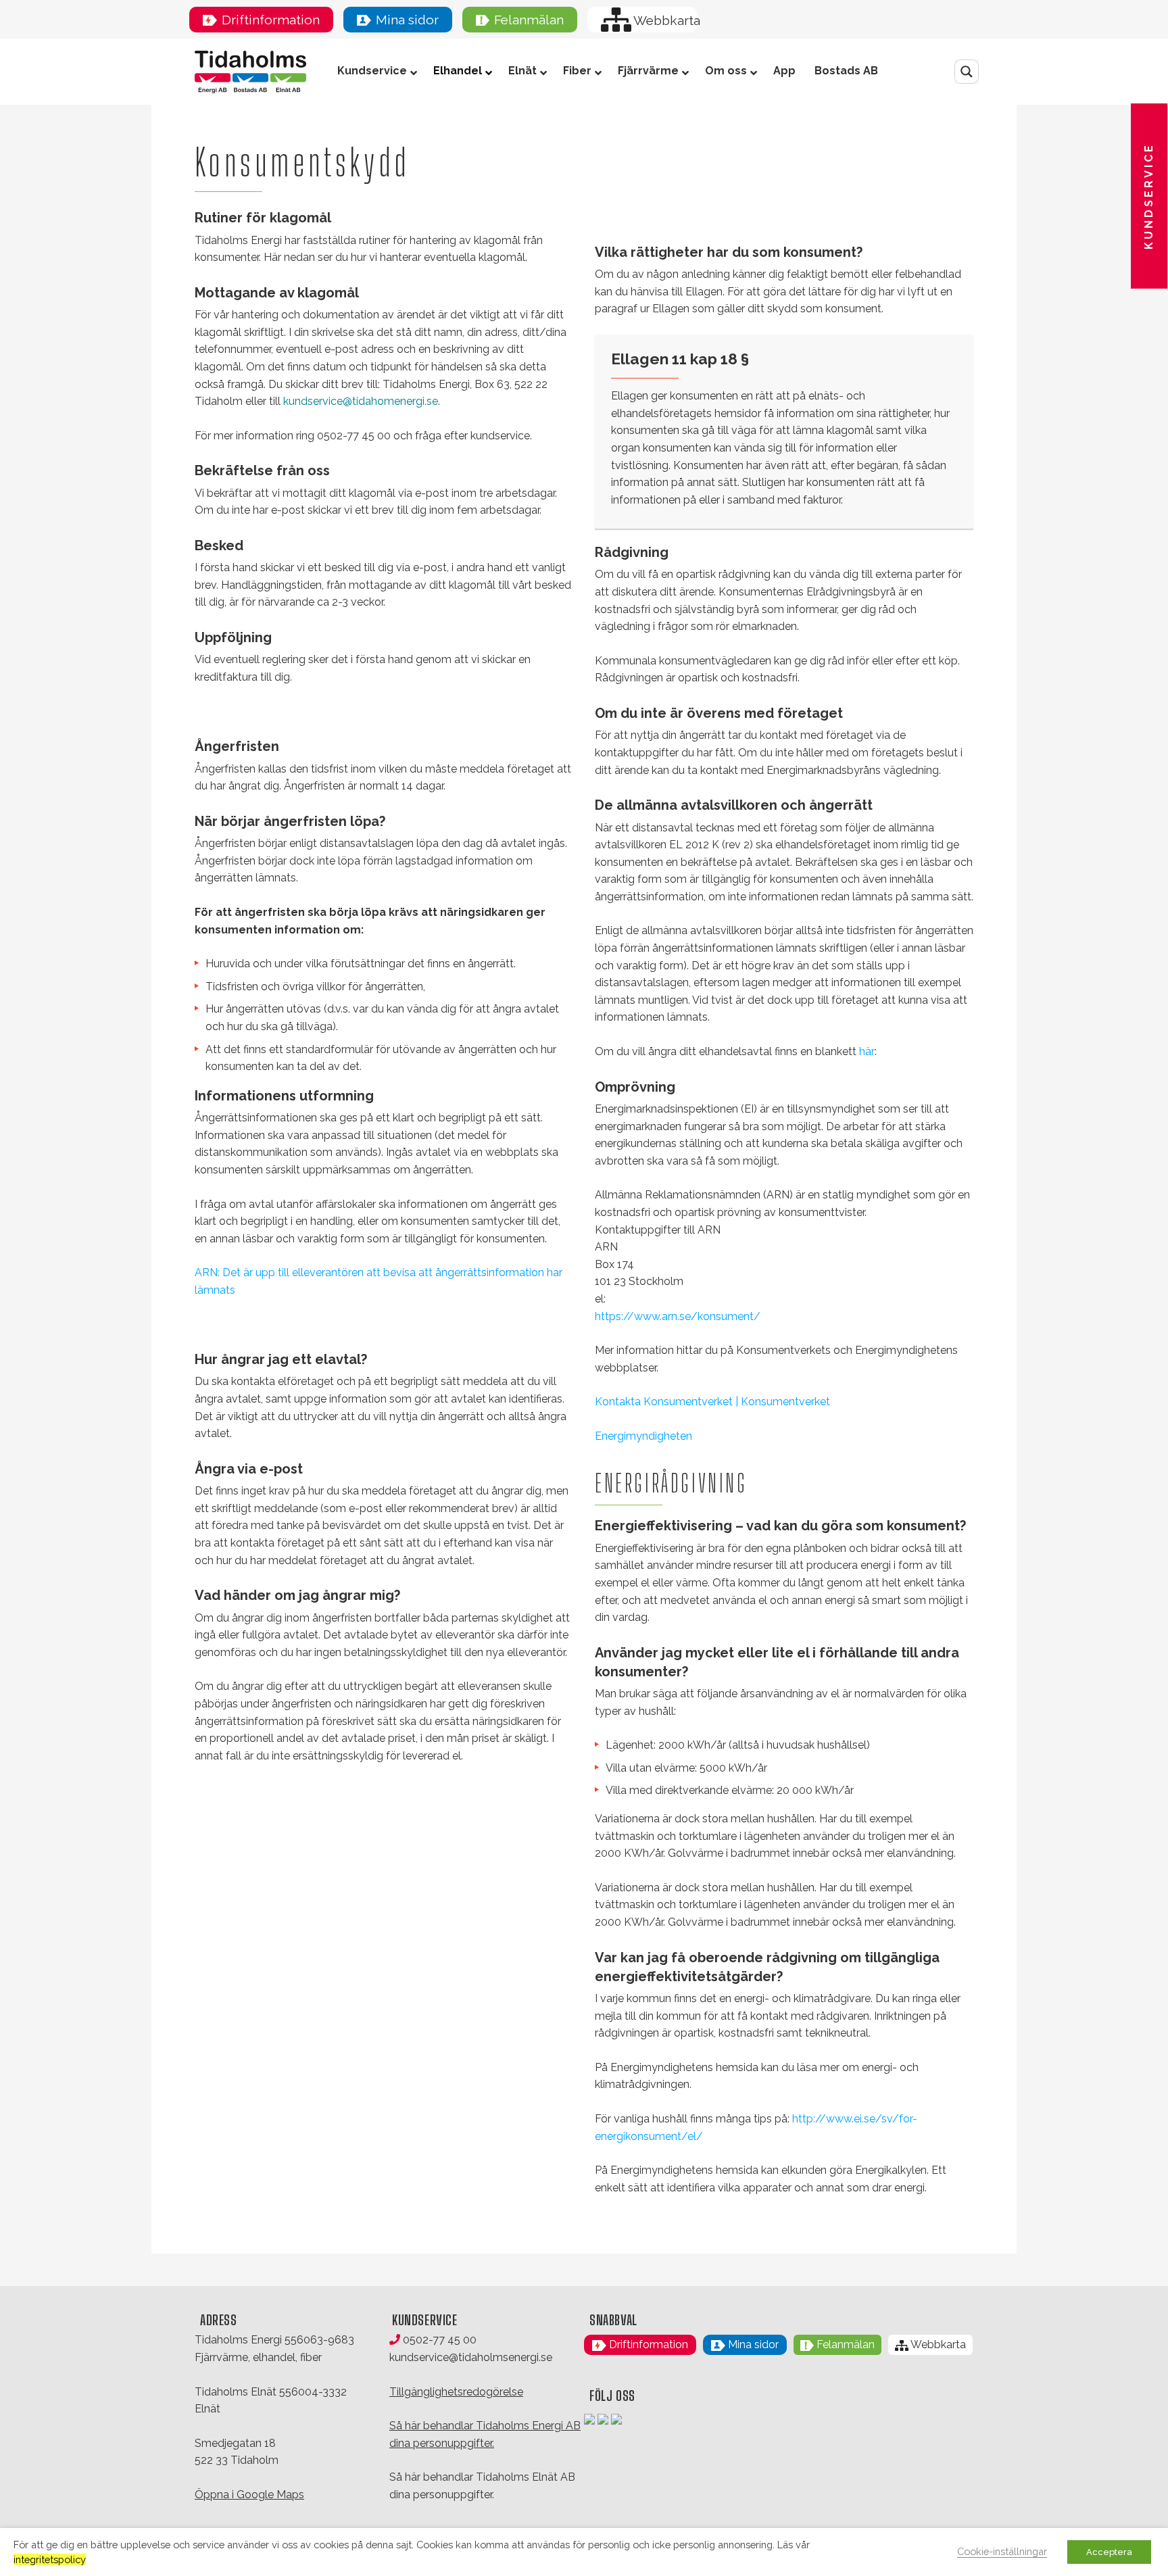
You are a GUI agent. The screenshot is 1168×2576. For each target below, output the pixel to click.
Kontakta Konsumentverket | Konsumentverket (712, 1402)
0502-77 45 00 (438, 2340)
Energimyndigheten (643, 1436)
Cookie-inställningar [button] (1002, 2551)
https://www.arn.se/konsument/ (678, 1316)
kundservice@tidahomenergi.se (361, 401)
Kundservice (1149, 196)
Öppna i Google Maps (249, 2495)
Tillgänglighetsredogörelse (456, 2392)
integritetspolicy (50, 2559)
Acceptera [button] (1109, 2552)
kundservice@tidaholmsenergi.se (471, 2357)
